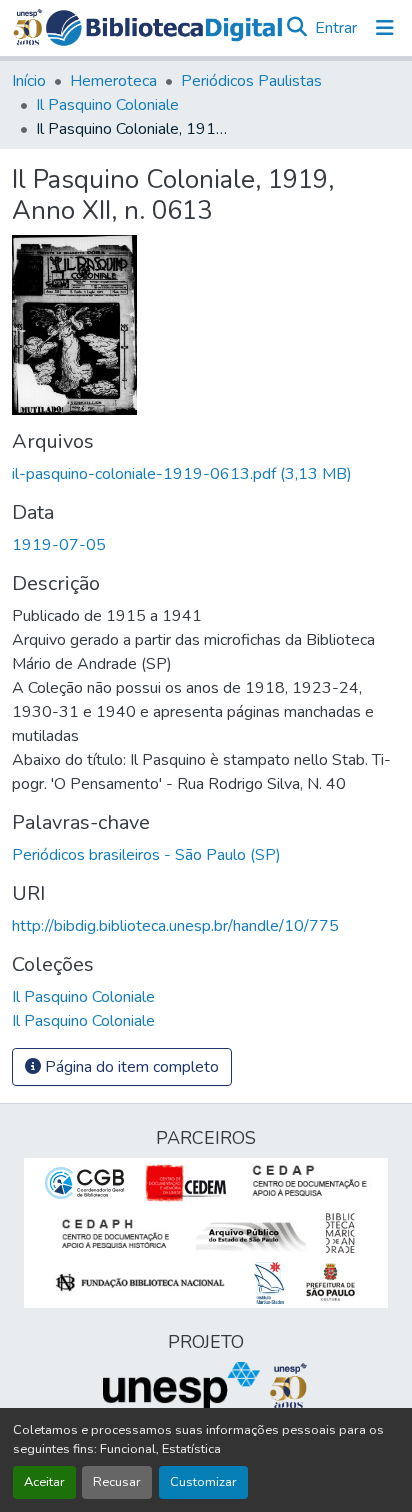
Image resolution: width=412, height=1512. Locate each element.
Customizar (203, 1482)
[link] (206, 474)
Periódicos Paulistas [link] (251, 81)
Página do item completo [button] (130, 1067)
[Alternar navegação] (385, 28)
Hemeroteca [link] (113, 81)
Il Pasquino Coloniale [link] (107, 105)
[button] (164, 28)
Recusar (117, 1482)
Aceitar (44, 1482)
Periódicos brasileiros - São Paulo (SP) (146, 855)
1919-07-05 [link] (59, 545)
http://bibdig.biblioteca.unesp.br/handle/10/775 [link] (175, 926)
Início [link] (29, 81)
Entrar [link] (336, 28)
